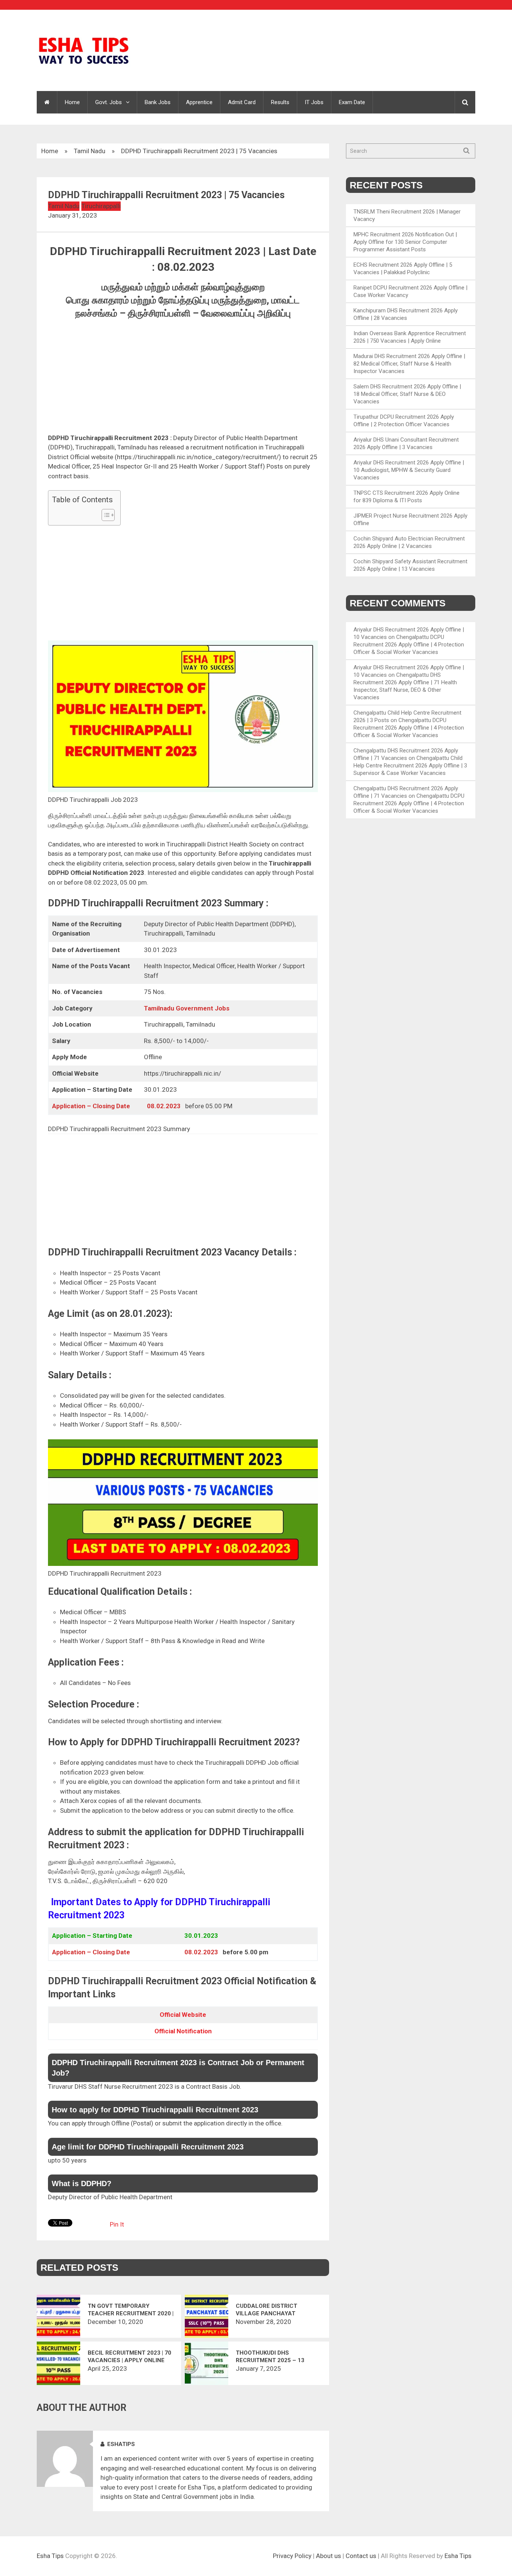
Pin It (117, 2224)
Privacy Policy (292, 2556)
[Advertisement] (183, 378)
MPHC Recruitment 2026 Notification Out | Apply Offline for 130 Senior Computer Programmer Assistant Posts (405, 242)
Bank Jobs (158, 102)
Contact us (361, 2556)
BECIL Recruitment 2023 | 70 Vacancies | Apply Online (129, 2357)
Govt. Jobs (109, 102)
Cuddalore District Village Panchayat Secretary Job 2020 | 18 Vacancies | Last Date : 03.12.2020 (272, 2310)
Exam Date (352, 102)
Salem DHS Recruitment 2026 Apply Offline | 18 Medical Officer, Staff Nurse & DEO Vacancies (407, 394)
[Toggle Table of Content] (104, 515)
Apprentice (199, 102)
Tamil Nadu (90, 151)
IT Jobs (314, 102)
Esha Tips (50, 2556)
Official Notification (183, 2031)
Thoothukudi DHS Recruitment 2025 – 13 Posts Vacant (270, 2357)
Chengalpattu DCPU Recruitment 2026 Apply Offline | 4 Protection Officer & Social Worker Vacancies (409, 645)
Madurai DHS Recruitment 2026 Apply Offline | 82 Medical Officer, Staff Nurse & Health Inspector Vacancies (409, 364)
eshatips (121, 2444)
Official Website (183, 2015)
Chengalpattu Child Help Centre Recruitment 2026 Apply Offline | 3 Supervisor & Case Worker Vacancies (410, 766)
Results (280, 102)
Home (72, 102)
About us (329, 2556)
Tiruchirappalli (101, 206)
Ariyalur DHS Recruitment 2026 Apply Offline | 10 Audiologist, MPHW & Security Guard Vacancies (409, 470)
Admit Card (242, 102)
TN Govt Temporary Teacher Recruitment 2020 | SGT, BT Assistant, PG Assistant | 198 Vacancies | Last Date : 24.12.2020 (131, 2310)
